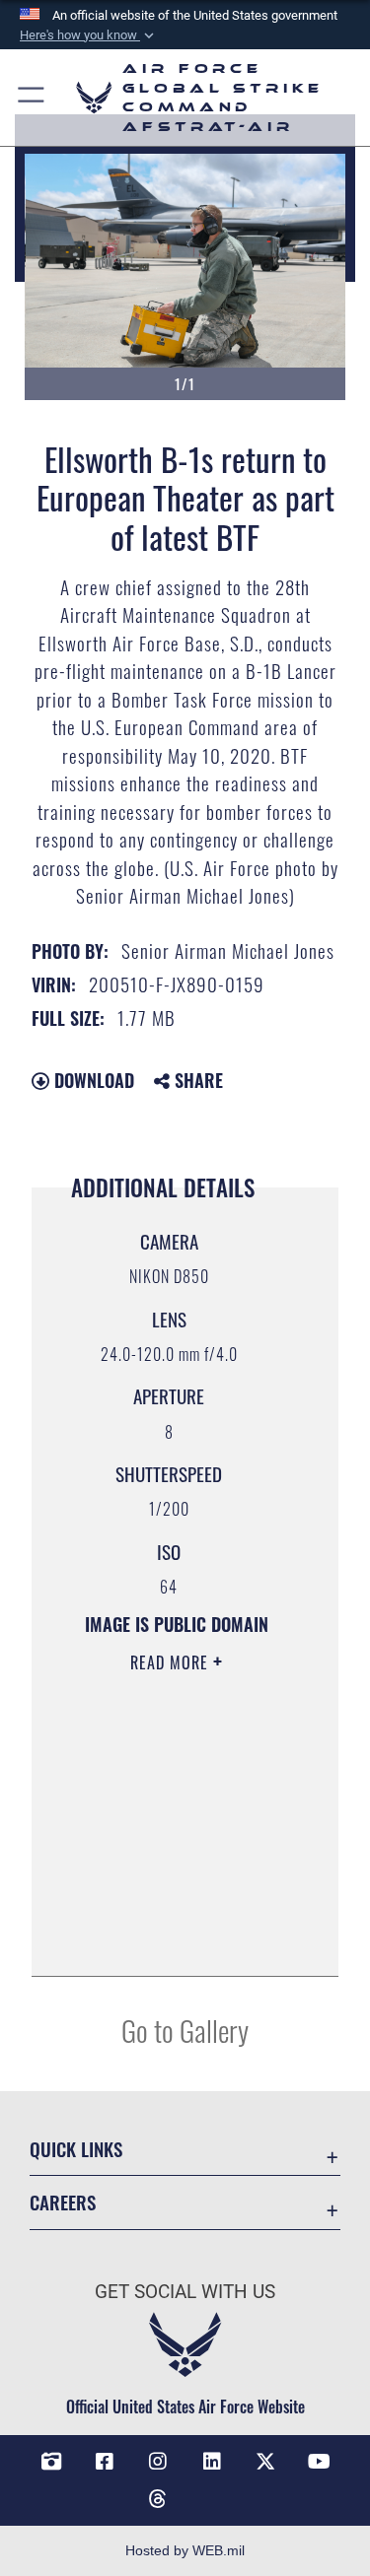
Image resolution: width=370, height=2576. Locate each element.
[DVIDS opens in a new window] (51, 2462)
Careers (63, 2202)
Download (92, 1080)
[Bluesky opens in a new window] (212, 2491)
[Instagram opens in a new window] (158, 2462)
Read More (172, 1662)
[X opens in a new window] (265, 2462)
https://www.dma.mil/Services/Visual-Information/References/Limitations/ (177, 1939)
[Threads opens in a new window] (158, 2499)
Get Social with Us (185, 2292)
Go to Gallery (185, 2030)
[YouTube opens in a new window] (319, 2462)
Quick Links (76, 2149)
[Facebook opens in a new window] (105, 2462)
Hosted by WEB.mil (185, 2550)
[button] (89, 35)
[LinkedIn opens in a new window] (212, 2462)
